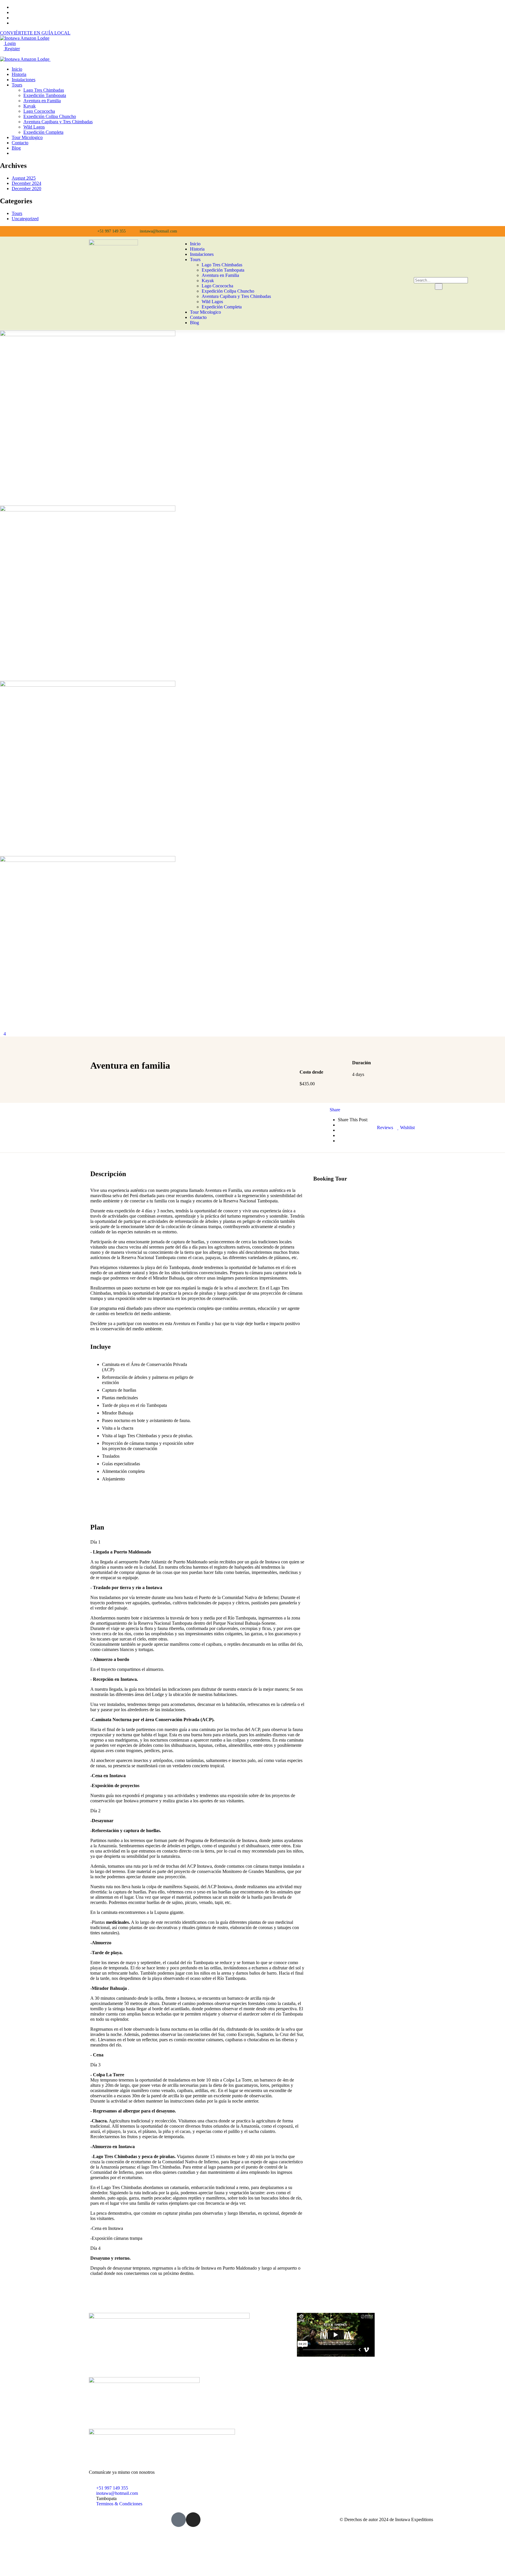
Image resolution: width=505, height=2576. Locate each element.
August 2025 (24, 178)
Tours (17, 213)
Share (335, 1110)
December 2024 (26, 183)
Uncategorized (25, 219)
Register (12, 49)
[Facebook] (308, 231)
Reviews (384, 1128)
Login (10, 43)
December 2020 (26, 189)
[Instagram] (322, 231)
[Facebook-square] (179, 2520)
